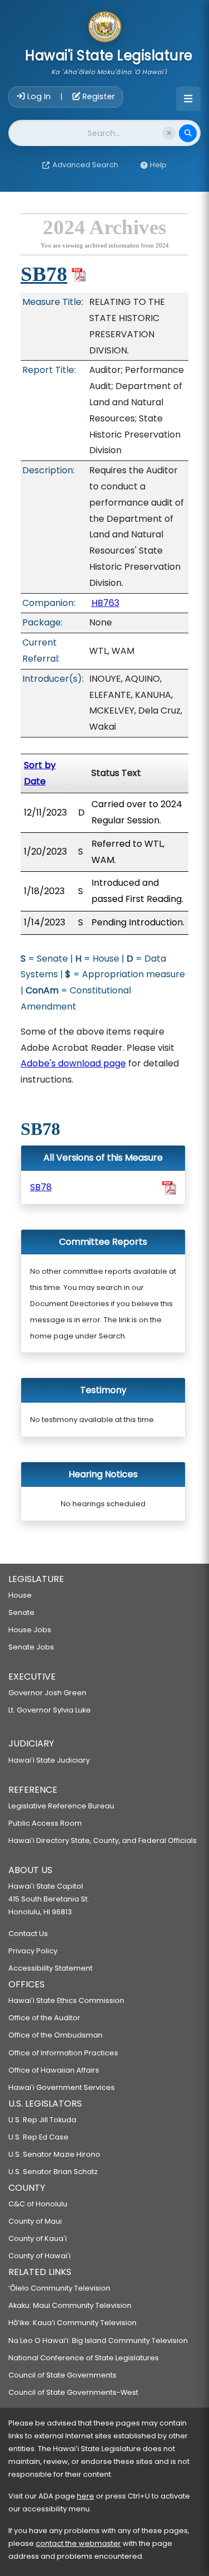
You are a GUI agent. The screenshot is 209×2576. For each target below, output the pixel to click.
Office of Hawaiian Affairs (54, 2070)
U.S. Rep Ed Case (38, 2137)
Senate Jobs (31, 1647)
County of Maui (35, 2221)
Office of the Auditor (44, 2018)
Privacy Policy (33, 1951)
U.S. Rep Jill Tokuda (42, 2120)
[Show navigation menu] (188, 99)
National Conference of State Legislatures (84, 2358)
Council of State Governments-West (73, 2392)
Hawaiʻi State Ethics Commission (66, 2000)
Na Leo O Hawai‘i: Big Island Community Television (98, 2340)
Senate (21, 1612)
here (86, 2496)
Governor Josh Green (47, 1693)
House (20, 1595)
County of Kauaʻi (38, 2238)
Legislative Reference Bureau (61, 1806)
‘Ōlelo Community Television (59, 2288)
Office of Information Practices (63, 2053)
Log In (39, 96)
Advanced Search (85, 165)
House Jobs (30, 1630)
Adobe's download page (73, 1063)
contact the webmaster (78, 2543)
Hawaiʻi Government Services (62, 2087)
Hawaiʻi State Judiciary (49, 1760)
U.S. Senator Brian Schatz (53, 2172)
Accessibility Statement (50, 1968)
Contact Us (28, 1934)
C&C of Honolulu (38, 2204)
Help (158, 165)
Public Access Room (45, 1823)
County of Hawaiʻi (40, 2256)
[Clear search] (169, 133)
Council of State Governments (62, 2375)
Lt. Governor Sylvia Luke (50, 1710)
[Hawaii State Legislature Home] (105, 28)
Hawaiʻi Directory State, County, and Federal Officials (103, 1840)
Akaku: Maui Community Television (70, 2305)
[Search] (188, 133)
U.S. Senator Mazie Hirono (54, 2154)
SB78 (44, 274)
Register (98, 96)
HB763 (105, 603)
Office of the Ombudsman (55, 2035)
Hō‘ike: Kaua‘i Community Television (72, 2323)
